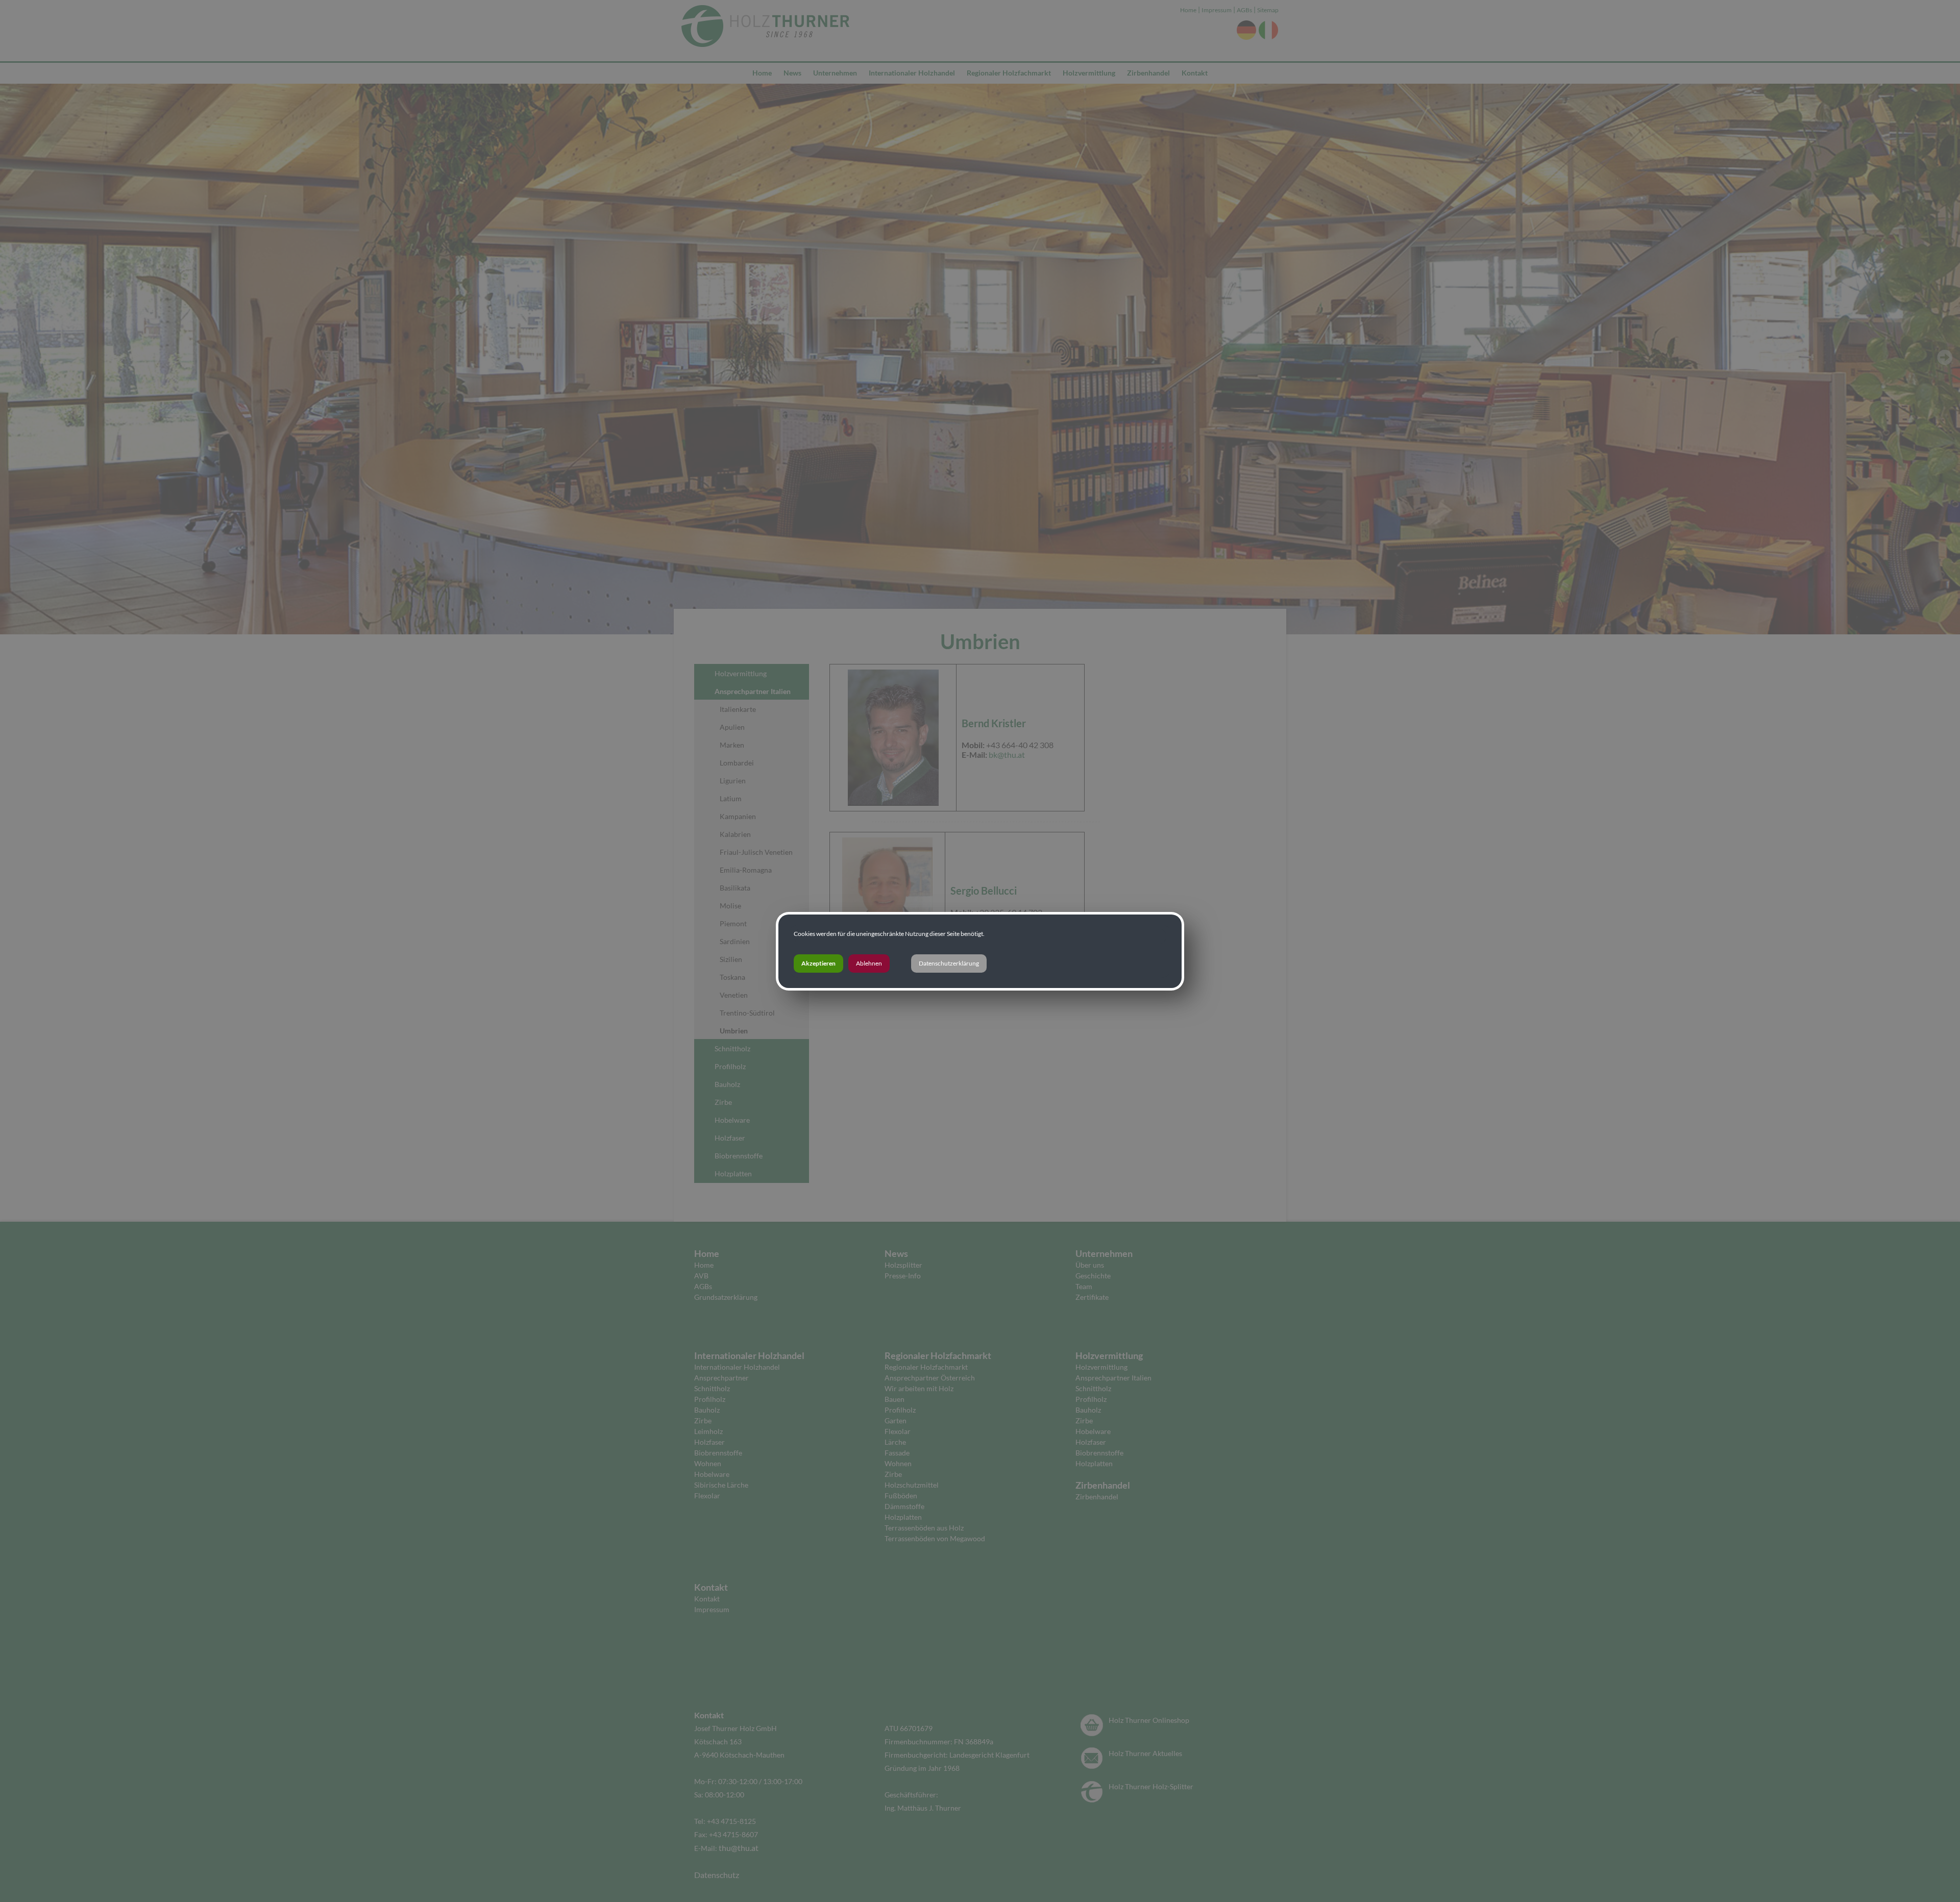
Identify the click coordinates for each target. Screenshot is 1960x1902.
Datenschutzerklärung (949, 963)
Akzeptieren (818, 963)
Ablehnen (869, 963)
